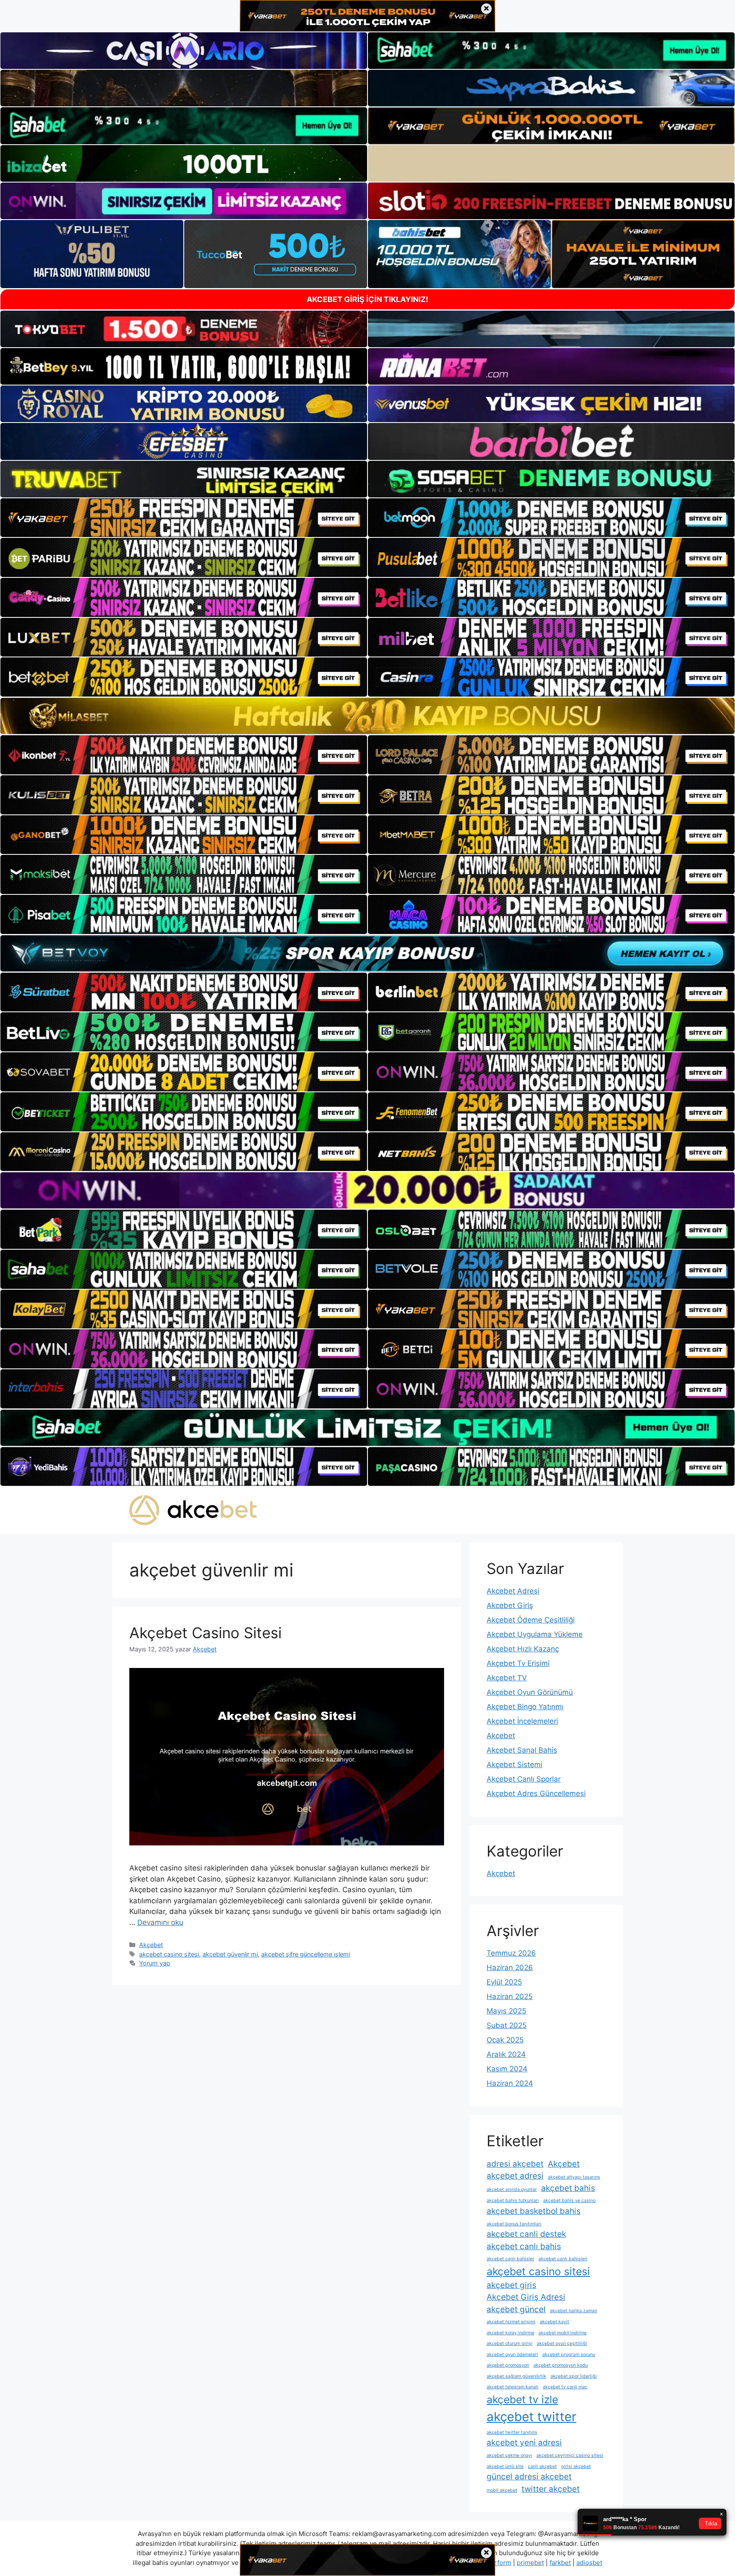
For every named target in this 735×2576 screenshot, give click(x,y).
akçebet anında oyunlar (512, 2189)
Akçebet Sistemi (514, 1765)
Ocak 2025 (505, 2040)
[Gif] (367, 716)
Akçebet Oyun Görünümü (530, 1692)
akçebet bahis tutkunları (513, 2200)
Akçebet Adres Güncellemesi (536, 1793)
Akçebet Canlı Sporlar (524, 1779)
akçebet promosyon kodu (561, 2365)
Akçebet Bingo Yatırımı (525, 1707)
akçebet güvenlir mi (230, 1954)
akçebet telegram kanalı (513, 2387)
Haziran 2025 (510, 1996)
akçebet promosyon (508, 2365)
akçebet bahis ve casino (569, 2200)
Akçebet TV (507, 1678)
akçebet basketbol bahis (534, 2211)
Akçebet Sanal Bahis (522, 1750)
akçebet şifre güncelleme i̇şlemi (306, 1954)
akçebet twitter (531, 2417)
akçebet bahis (568, 2188)
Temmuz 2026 (511, 1953)
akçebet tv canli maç (565, 2387)
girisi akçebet (576, 2466)
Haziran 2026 (510, 1968)
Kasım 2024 (507, 2069)
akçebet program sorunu (569, 2355)
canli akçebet (542, 2466)
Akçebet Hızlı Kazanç (523, 1649)
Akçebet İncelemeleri (522, 1721)
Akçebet (151, 1945)
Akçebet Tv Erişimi (518, 1663)
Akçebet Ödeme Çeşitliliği (531, 1620)
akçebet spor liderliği (574, 2376)
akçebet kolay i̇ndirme (510, 2333)
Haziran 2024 (510, 2083)
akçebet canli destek (526, 2234)
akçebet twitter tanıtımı (512, 2432)
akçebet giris (511, 2285)
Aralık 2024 (506, 2054)
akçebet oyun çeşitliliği (562, 2343)
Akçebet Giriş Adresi (526, 2297)
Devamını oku (160, 1922)
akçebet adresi (515, 2176)
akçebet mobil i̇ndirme (563, 2333)
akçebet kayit (554, 2322)
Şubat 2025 (507, 2025)
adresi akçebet (515, 2164)
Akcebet (501, 1736)
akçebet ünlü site (505, 2466)
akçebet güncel (516, 2309)
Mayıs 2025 (506, 2011)
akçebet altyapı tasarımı (574, 2177)
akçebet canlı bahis (524, 2246)
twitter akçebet (551, 2489)
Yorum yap (155, 1963)
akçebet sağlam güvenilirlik (516, 2376)
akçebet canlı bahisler (510, 2259)
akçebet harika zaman (574, 2311)
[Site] (184, 518)
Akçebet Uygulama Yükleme (535, 1634)
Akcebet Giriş (510, 1605)
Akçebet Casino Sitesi (205, 1633)
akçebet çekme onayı (509, 2455)
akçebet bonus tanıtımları (514, 2224)
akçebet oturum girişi (510, 2343)
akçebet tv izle (522, 2399)
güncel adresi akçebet (529, 2477)
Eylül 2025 (504, 1982)
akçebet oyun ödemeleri (512, 2355)
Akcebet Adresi (513, 1591)
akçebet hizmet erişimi (511, 2322)
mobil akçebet (502, 2490)
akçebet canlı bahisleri (563, 2259)
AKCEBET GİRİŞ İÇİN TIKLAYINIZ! (367, 299)
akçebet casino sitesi (169, 1954)
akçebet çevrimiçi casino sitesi (570, 2455)
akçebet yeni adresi (524, 2443)
